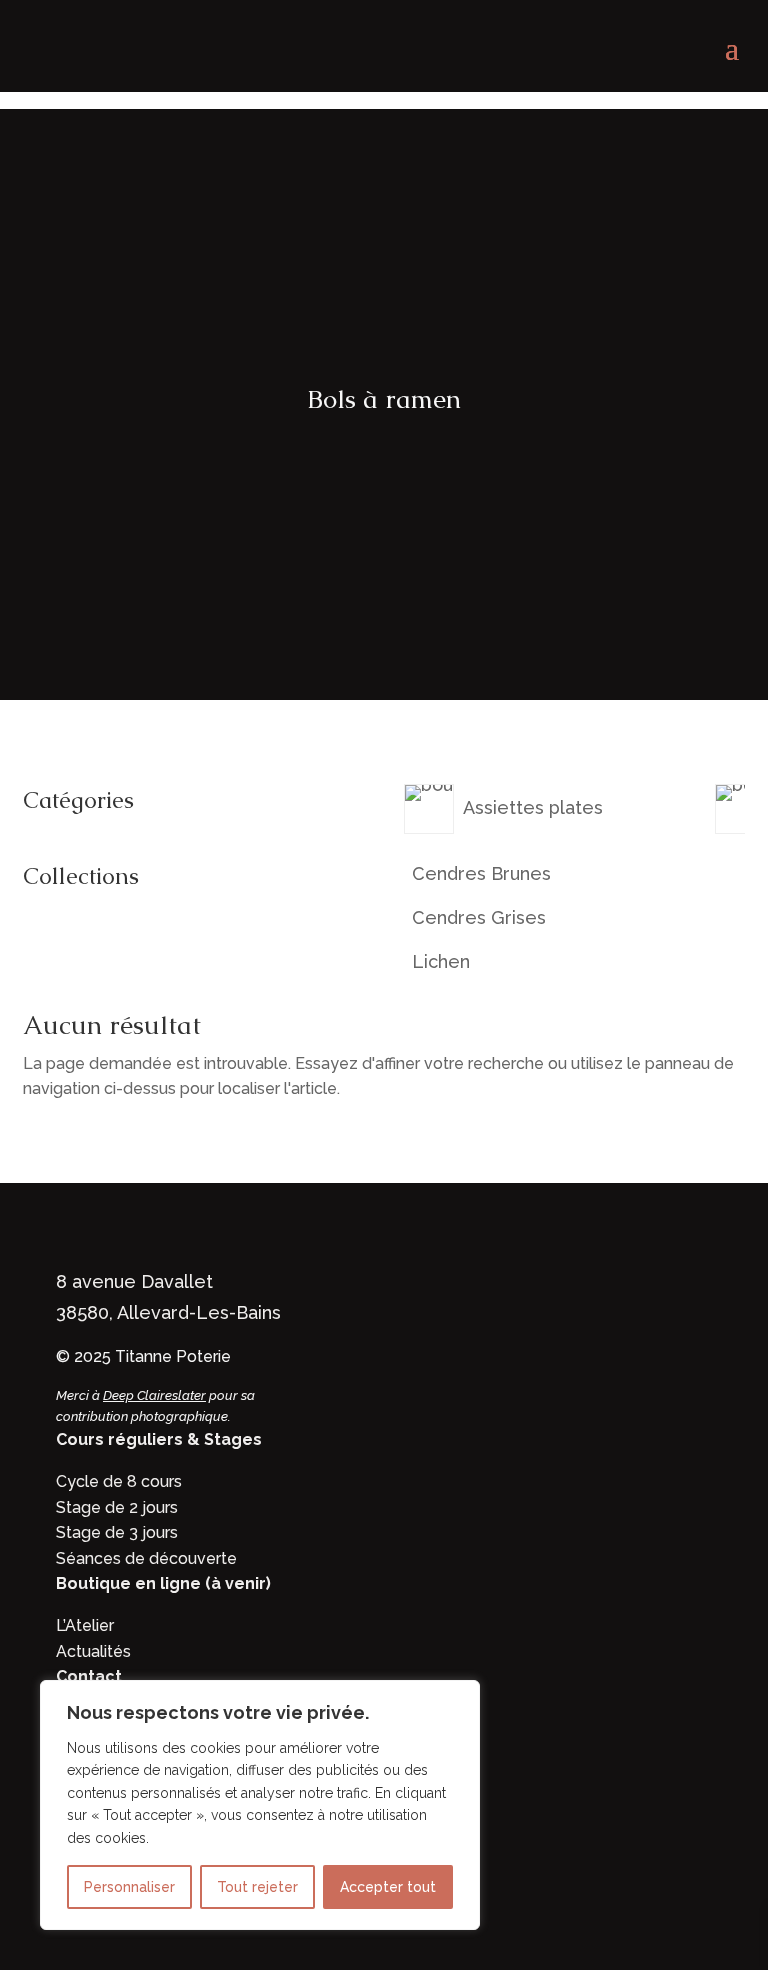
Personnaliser (129, 1887)
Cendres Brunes (481, 874)
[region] (260, 1805)
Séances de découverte (146, 1558)
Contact (89, 1676)
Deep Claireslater (154, 1395)
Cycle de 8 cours (119, 1481)
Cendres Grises (479, 918)
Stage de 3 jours (117, 1532)
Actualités (93, 1651)
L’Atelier (85, 1625)
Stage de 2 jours (117, 1507)
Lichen (441, 962)
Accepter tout (388, 1887)
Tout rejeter (257, 1887)
